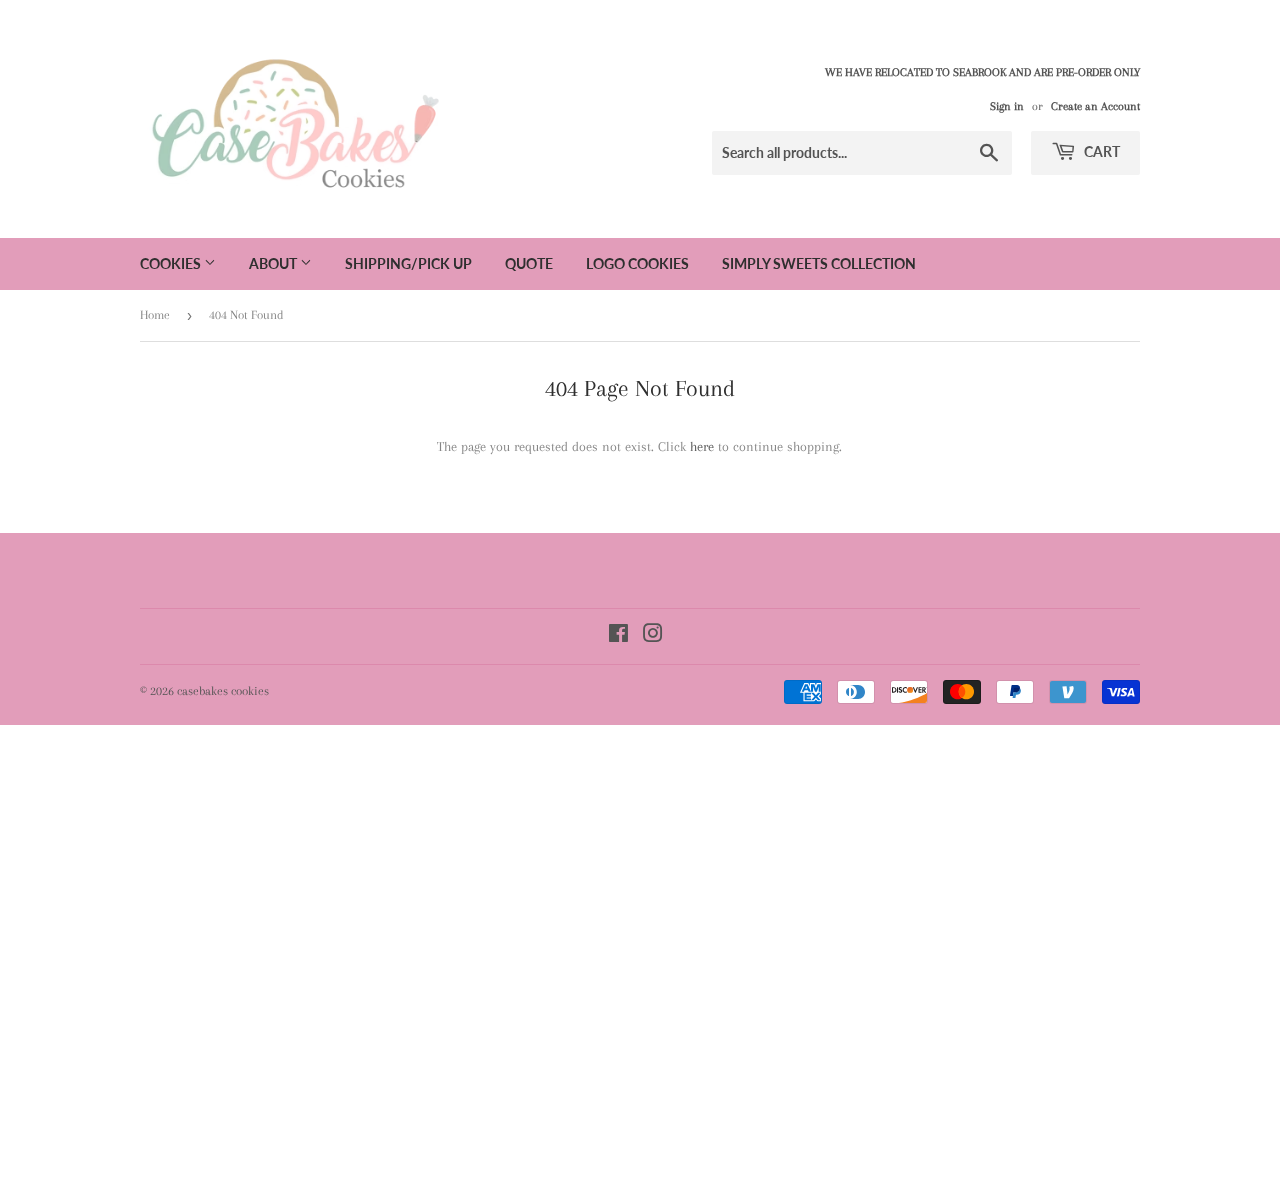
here (702, 446)
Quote (529, 263)
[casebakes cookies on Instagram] (653, 636)
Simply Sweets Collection (819, 263)
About (274, 263)
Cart (1100, 151)
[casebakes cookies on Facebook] (618, 636)
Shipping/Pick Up (408, 263)
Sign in (1007, 106)
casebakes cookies (223, 691)
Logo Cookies (637, 263)
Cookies (172, 263)
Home (155, 315)
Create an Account (1095, 106)
